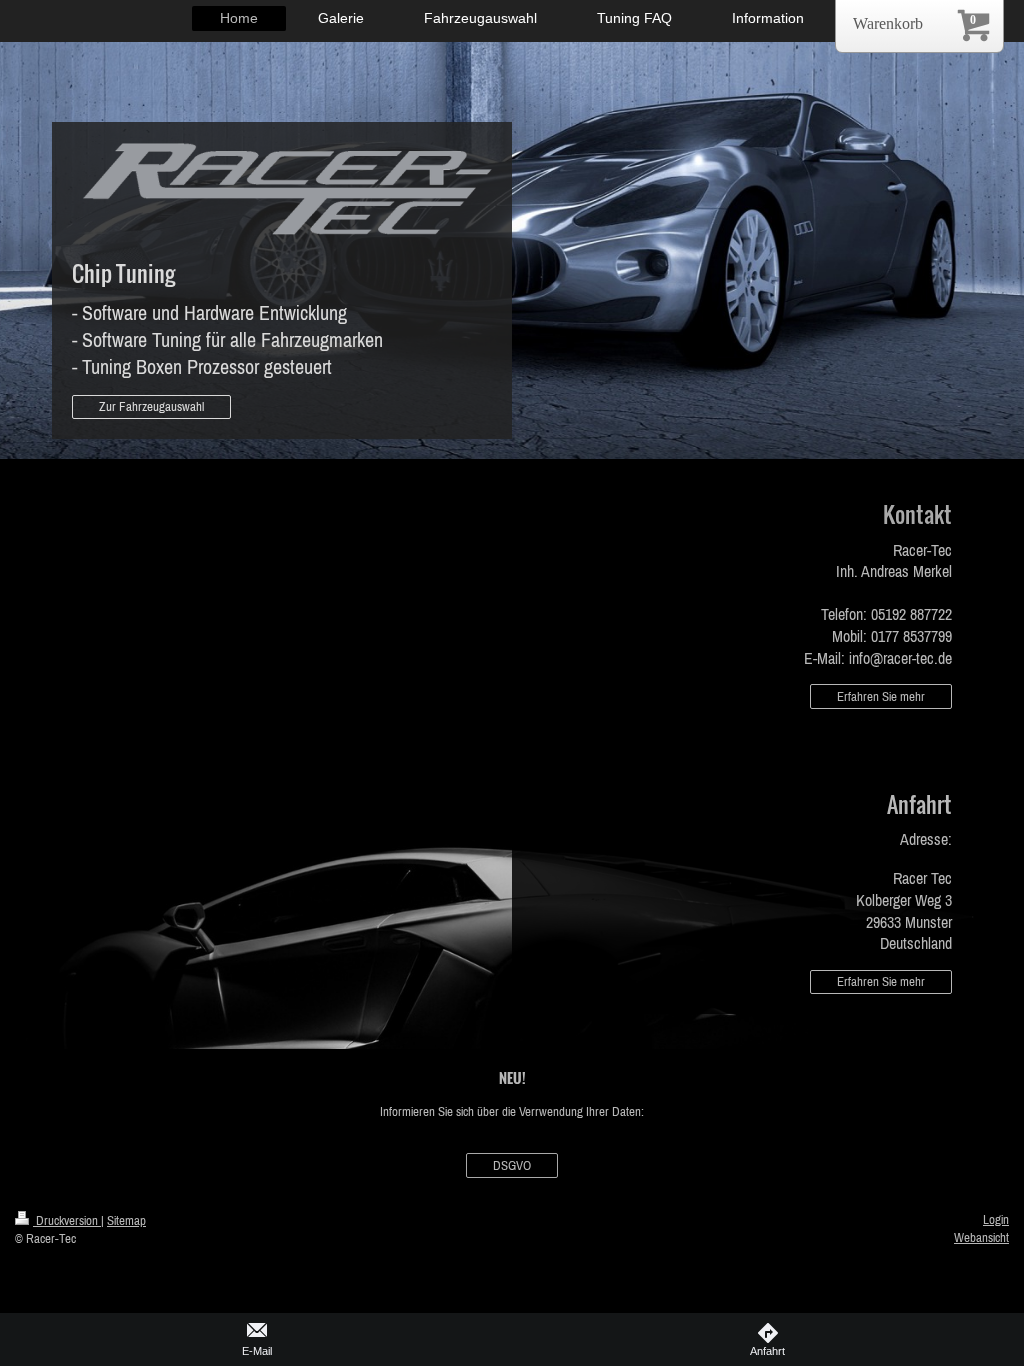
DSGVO (512, 1165)
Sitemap (126, 1220)
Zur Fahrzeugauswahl (151, 406)
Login (996, 1219)
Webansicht (981, 1237)
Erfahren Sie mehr (881, 696)
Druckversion (67, 1220)
